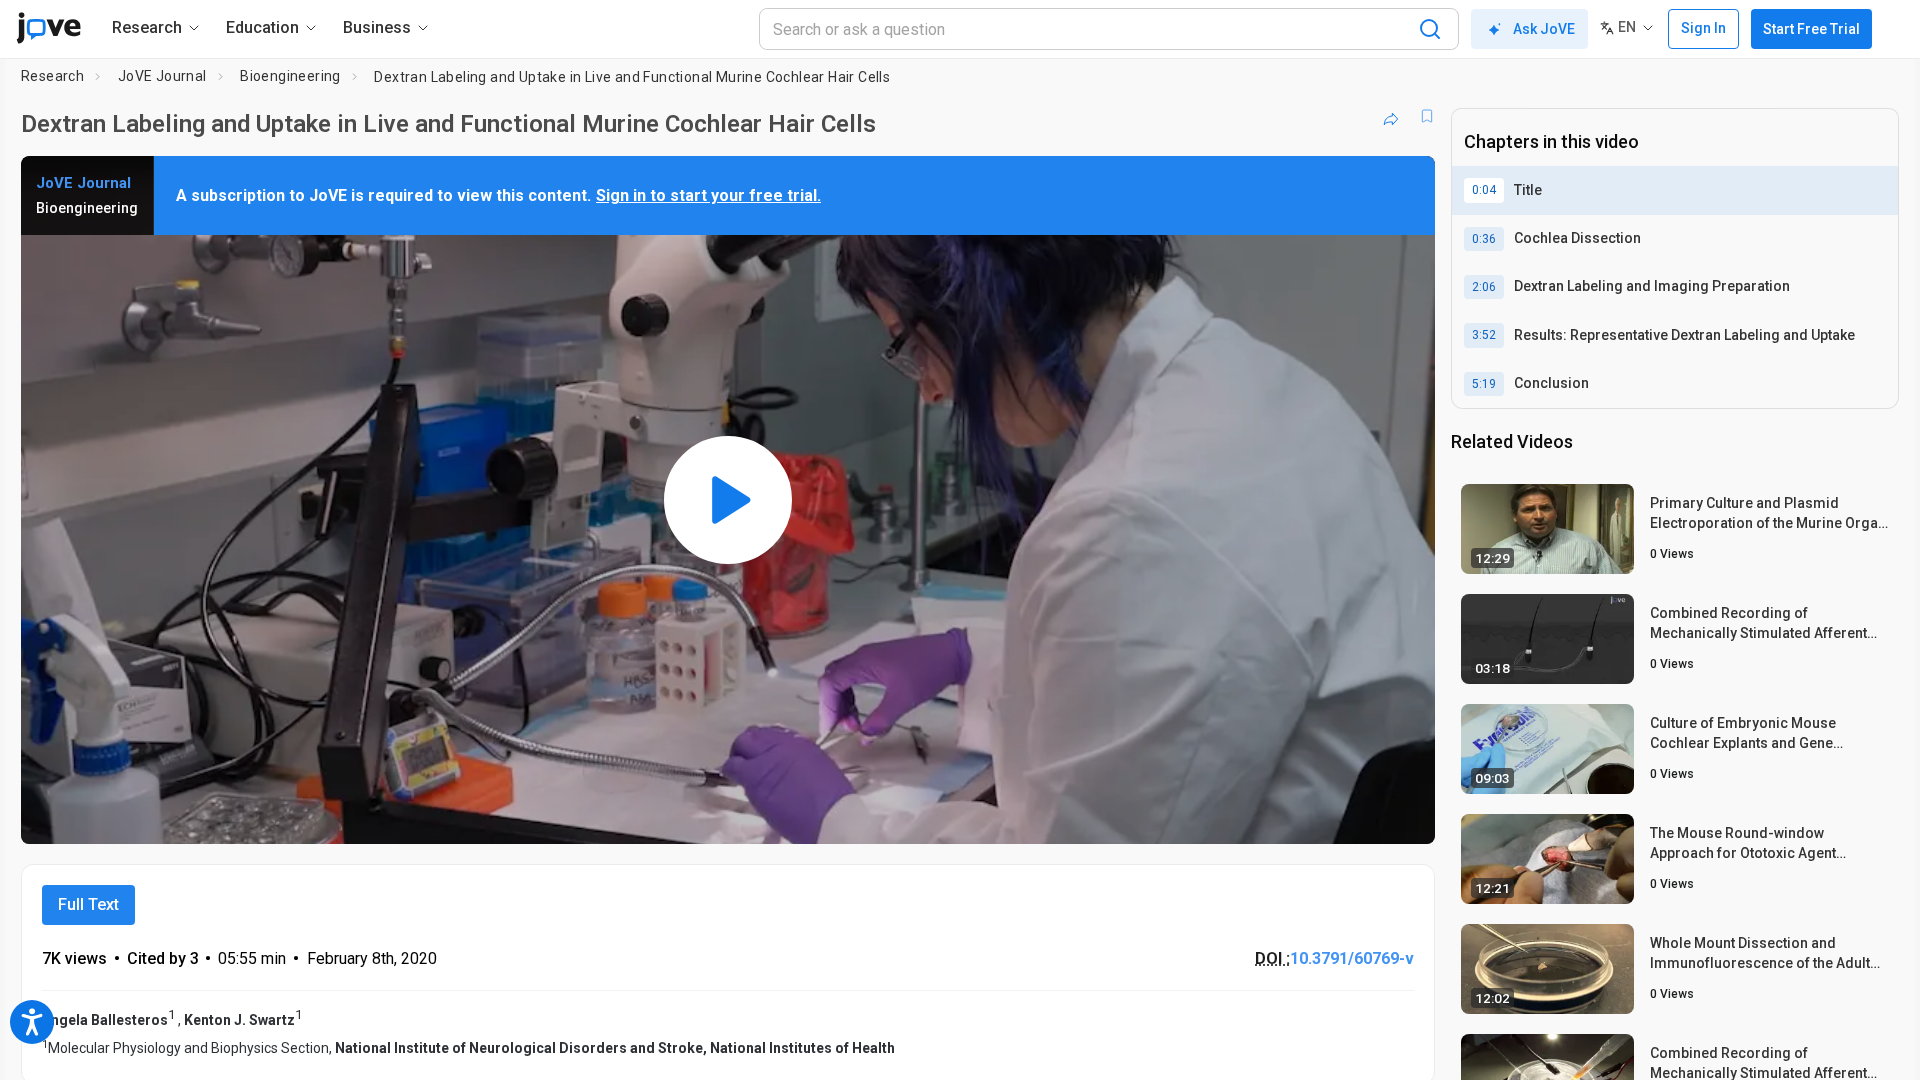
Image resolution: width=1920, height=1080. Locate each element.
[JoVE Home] (48, 28)
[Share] (1391, 116)
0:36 (1484, 239)
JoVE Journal (162, 76)
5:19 (1484, 384)
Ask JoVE (1544, 29)
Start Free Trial (1811, 29)
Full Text (88, 904)
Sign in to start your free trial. (708, 195)
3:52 (1484, 335)
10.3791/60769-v (1352, 958)
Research (52, 76)
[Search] (1430, 29)
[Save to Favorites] (1427, 116)
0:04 (1484, 190)
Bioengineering (290, 76)
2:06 (1484, 287)
